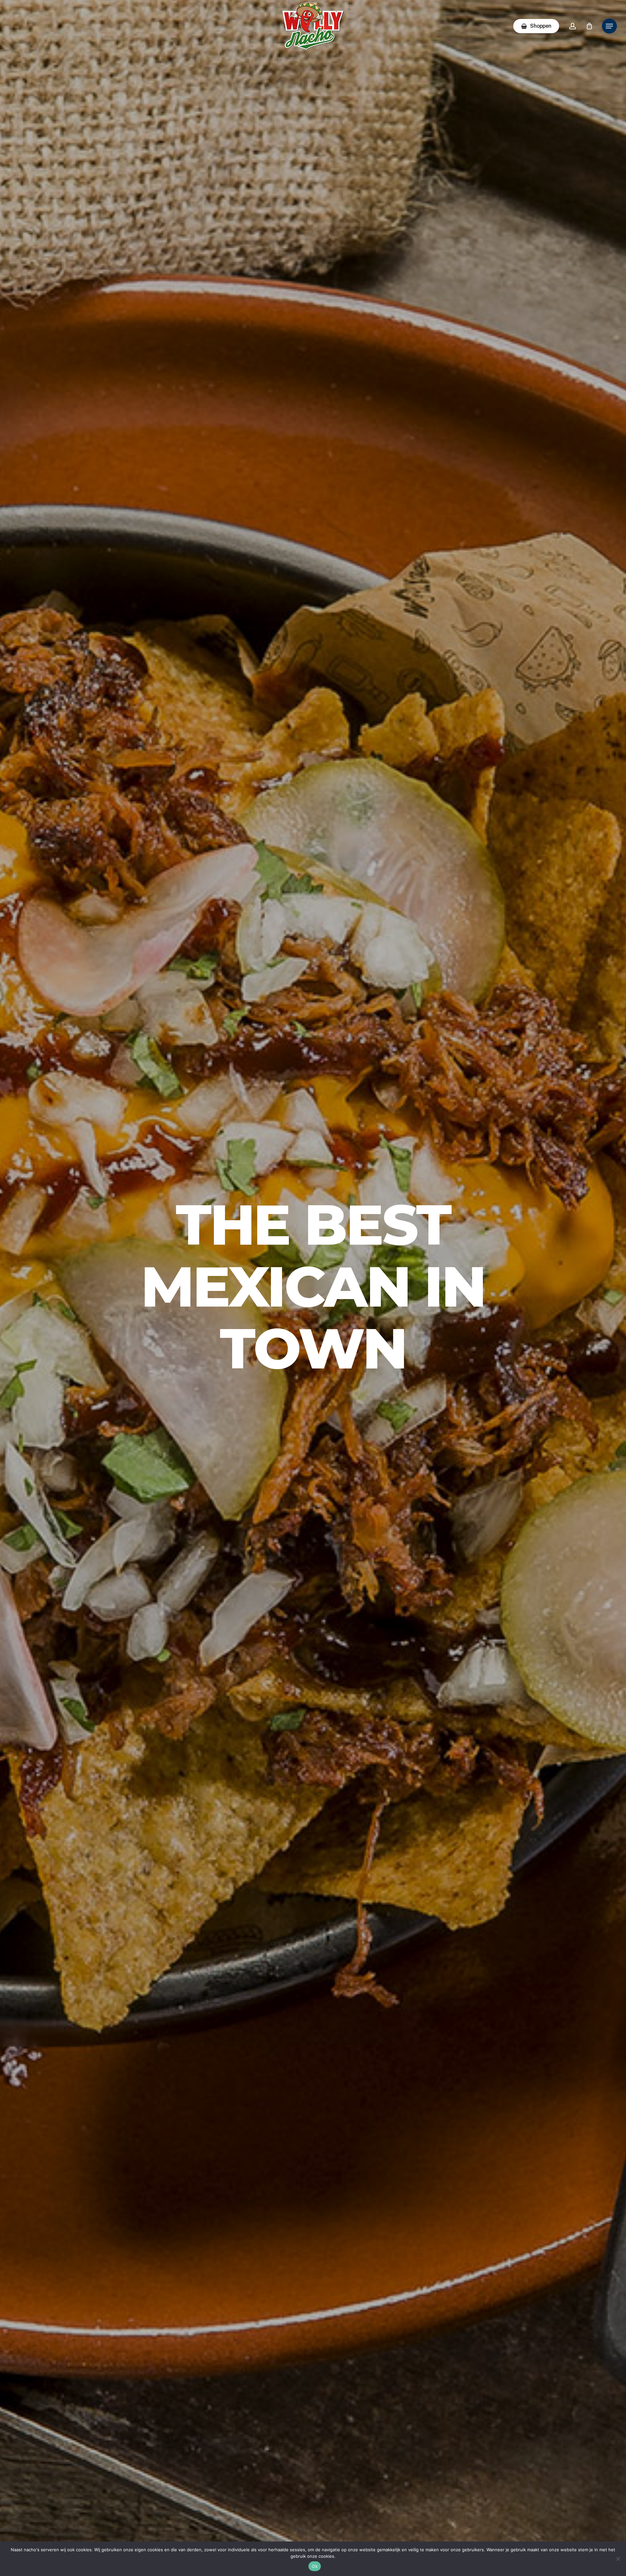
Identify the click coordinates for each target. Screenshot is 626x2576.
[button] (609, 26)
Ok (315, 2566)
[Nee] (618, 2559)
